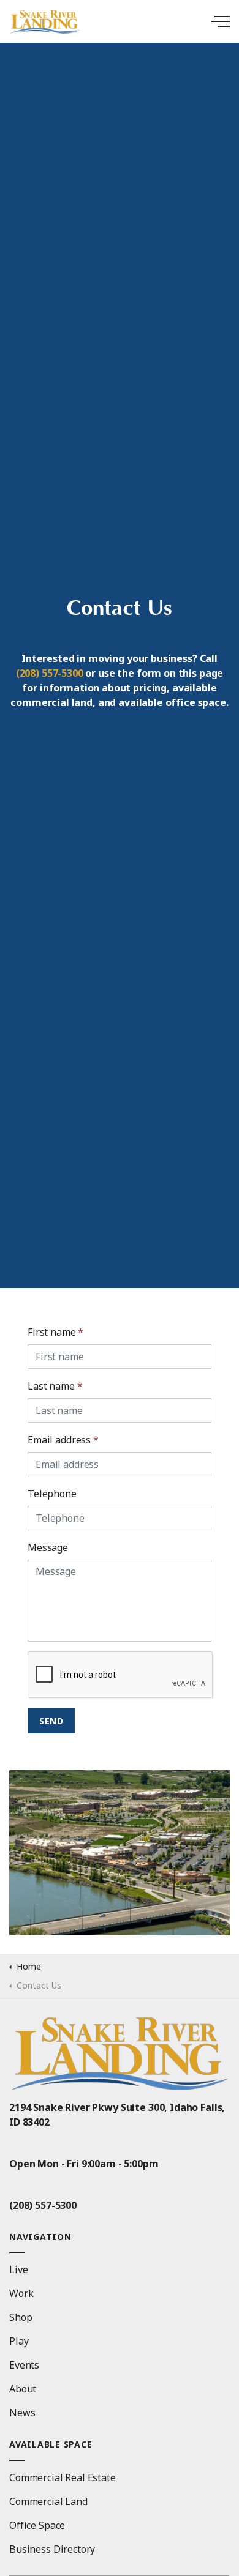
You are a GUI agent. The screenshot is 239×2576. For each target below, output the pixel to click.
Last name (55, 1386)
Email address (63, 1440)
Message (48, 1547)
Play (19, 2341)
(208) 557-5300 (50, 673)
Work (21, 2293)
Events (24, 2365)
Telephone (52, 1494)
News (22, 2413)
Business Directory (52, 2549)
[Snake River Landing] (120, 21)
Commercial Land (48, 2501)
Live (18, 2269)
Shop (21, 2317)
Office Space (37, 2525)
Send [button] (51, 1721)
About (23, 2389)
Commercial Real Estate (63, 2477)
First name (55, 1332)
